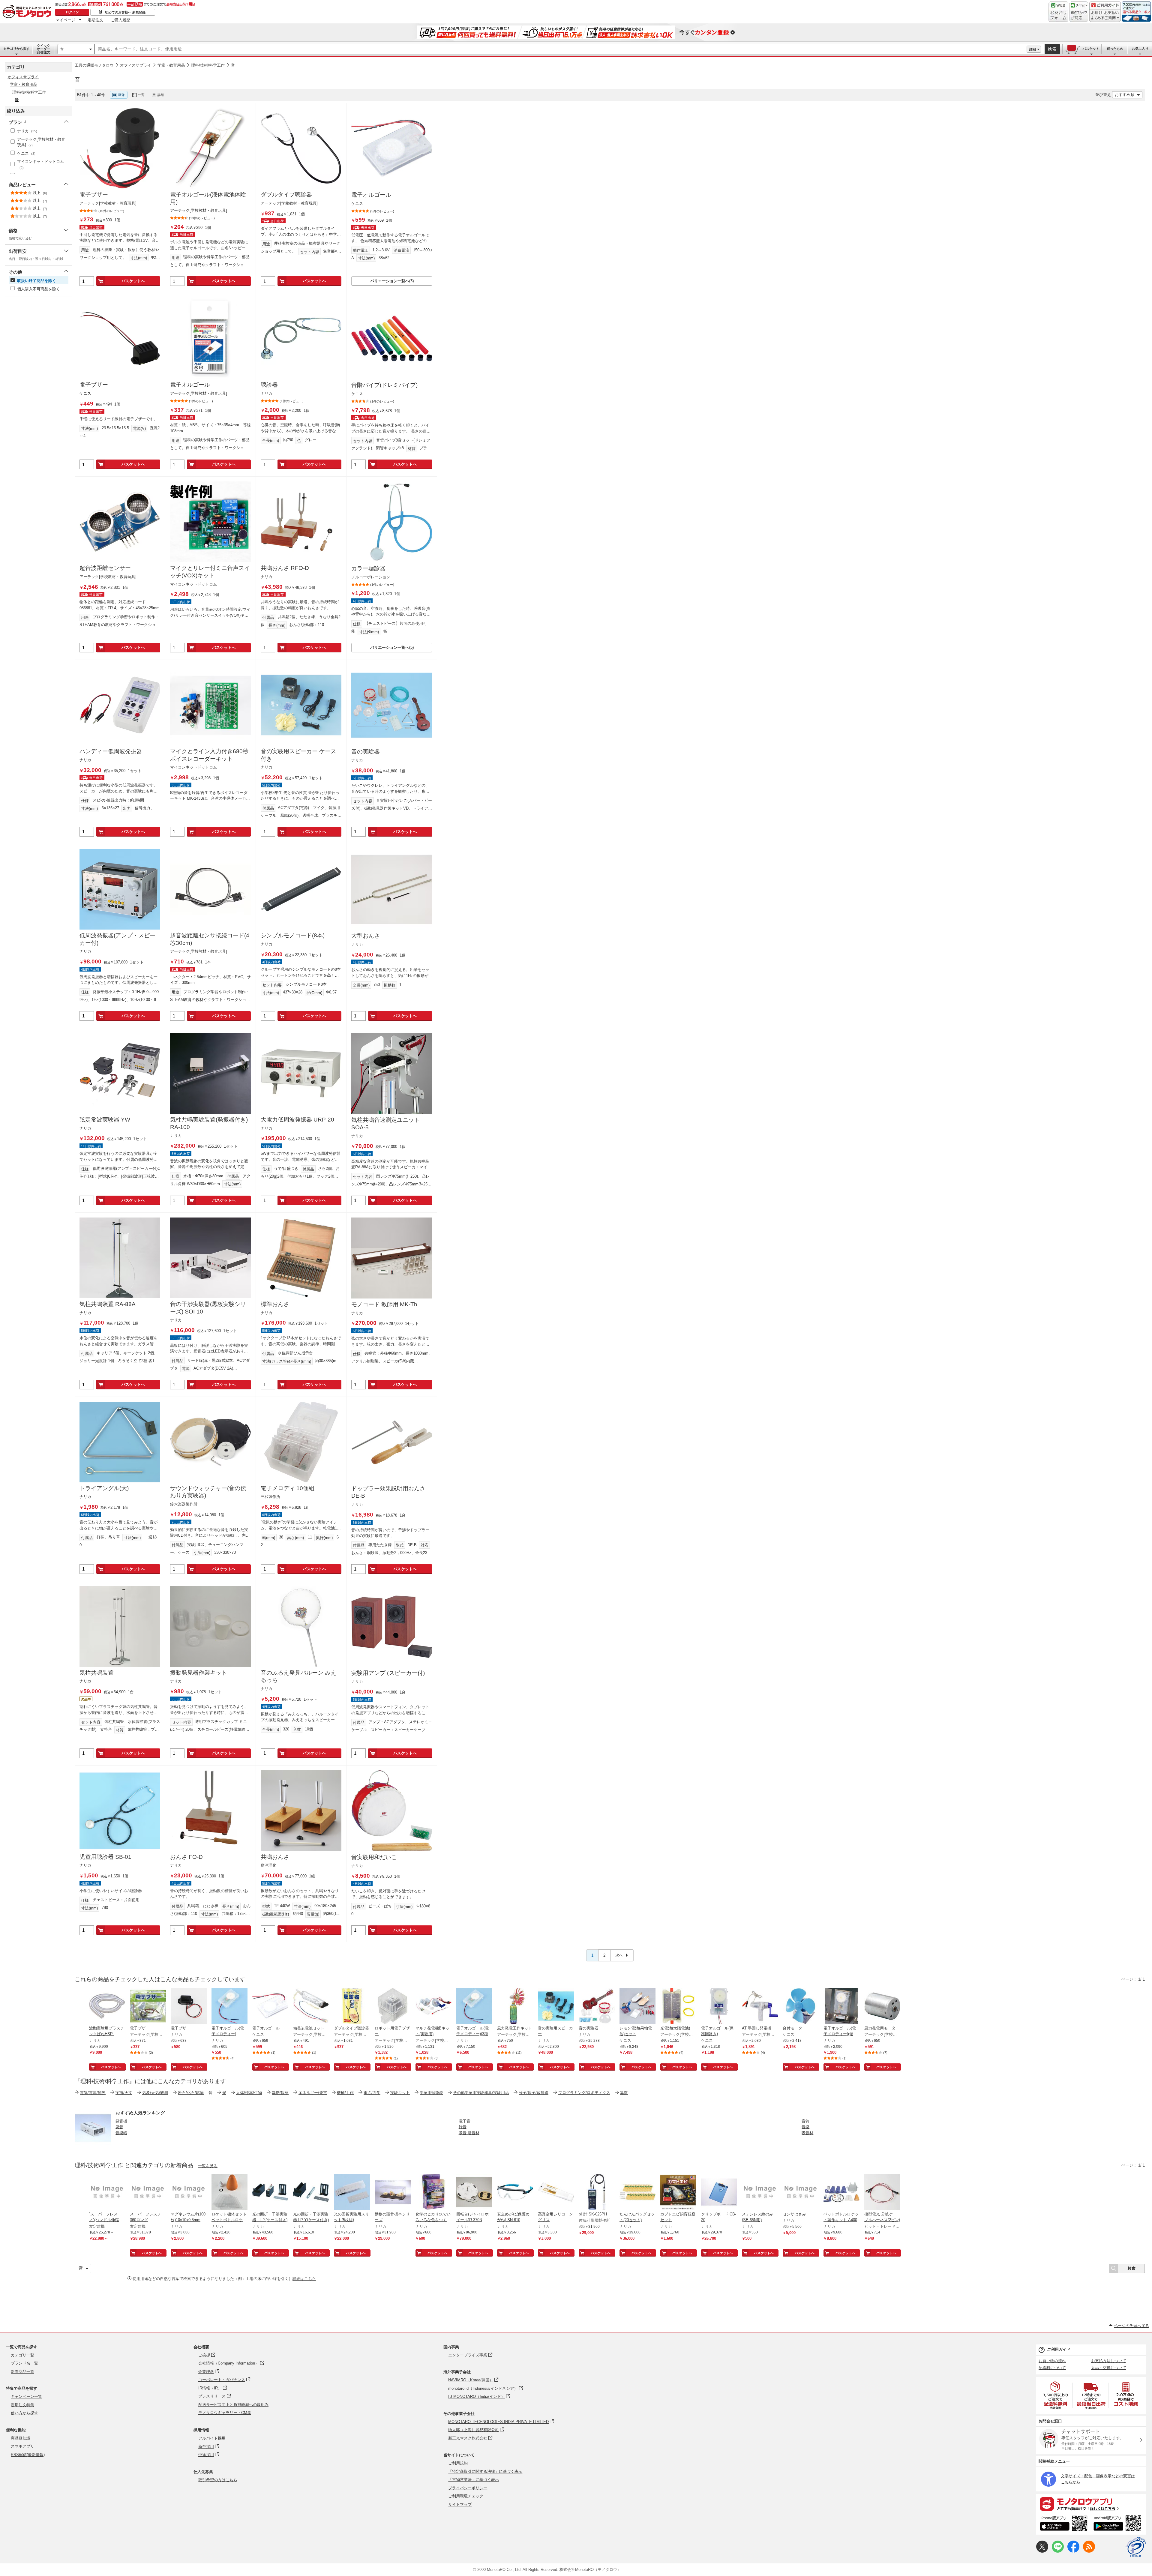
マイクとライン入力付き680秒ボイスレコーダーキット (209, 755)
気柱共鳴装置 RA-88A (108, 1304)
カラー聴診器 (368, 568)
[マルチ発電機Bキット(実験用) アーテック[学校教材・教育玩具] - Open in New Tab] (433, 2007)
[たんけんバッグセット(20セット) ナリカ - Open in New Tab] (637, 2193)
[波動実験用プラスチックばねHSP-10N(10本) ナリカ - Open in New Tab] (107, 2007)
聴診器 (269, 385)
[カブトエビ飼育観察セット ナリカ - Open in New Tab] (678, 2193)
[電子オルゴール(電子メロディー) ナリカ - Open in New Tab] (229, 2007)
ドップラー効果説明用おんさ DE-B (388, 1492)
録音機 (121, 2121)
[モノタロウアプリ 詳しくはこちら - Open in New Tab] (1091, 2504)
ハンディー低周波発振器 (111, 751)
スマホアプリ (22, 2446)
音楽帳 (121, 2133)
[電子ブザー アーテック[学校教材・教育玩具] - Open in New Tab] (148, 2007)
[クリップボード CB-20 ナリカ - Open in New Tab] (719, 2193)
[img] (28, 12)
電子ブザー (94, 195)
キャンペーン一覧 (26, 2396)
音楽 (805, 2127)
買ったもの (1115, 49)
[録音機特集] (93, 2145)
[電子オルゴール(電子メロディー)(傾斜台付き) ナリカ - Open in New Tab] (841, 2007)
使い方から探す (24, 2413)
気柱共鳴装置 (97, 1673)
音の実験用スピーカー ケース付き (298, 755)
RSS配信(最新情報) (28, 2455)
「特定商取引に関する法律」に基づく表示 (485, 2471)
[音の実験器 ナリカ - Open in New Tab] (597, 2007)
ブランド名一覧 (24, 2363)
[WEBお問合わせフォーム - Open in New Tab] (1058, 12)
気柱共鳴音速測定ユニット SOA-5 (385, 1124)
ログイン (72, 12)
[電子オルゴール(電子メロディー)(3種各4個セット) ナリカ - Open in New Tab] (474, 2007)
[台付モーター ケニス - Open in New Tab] (801, 2007)
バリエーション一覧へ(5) (392, 647)
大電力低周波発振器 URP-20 (297, 1120)
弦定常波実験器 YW (105, 1120)
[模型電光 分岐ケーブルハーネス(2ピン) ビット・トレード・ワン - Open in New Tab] (882, 2193)
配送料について (1052, 2368)
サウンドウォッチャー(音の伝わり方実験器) (208, 1492)
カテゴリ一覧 (22, 2355)
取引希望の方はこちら (218, 2480)
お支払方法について (1109, 2361)
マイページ (66, 20)
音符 (805, 2121)
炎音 (119, 2127)
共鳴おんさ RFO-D (285, 568)
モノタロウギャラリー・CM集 (225, 2413)
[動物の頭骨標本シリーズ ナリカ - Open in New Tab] (393, 2193)
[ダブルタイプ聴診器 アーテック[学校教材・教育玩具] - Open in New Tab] (352, 2007)
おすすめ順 (1125, 95)
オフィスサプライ (136, 65)
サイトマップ (460, 2504)
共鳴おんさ (275, 1857)
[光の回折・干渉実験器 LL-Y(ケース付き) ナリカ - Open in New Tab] (270, 2193)
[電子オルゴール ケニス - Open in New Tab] (270, 2007)
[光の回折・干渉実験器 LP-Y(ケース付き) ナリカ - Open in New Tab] (311, 2193)
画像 (121, 95)
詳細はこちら (304, 2279)
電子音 (465, 2121)
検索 (1052, 49)
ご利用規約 (458, 2463)
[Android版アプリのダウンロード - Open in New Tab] (1119, 2524)
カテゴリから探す (16, 49)
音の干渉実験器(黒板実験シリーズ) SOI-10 (208, 1308)
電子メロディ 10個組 (288, 1488)
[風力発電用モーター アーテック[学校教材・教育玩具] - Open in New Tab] (882, 2007)
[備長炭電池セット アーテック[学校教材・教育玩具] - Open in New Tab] (311, 2007)
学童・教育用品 (171, 65)
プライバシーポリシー (468, 2488)
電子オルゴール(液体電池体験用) (208, 198)
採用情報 (201, 2430)
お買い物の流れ (1052, 2361)
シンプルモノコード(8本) (293, 935)
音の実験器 (366, 752)
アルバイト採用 (212, 2438)
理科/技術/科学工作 (208, 65)
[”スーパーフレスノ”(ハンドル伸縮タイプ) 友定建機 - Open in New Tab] (107, 2193)
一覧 (141, 95)
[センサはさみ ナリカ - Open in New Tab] (801, 2193)
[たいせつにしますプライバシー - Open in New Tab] (1136, 2547)
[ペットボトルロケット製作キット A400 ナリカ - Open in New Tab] (841, 2193)
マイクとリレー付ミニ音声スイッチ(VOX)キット (210, 572)
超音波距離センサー (105, 568)
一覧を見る (208, 2166)
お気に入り (1140, 49)
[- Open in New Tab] (1056, 2395)
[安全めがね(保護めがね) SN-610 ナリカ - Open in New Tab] (515, 2193)
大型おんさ (366, 936)
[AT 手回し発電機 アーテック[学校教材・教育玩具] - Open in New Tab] (760, 2007)
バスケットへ (133, 281)
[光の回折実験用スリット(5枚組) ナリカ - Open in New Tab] (352, 2193)
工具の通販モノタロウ (94, 65)
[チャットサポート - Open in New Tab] (1079, 12)
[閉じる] (239, 90)
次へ (619, 1955)
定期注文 (95, 20)
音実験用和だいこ (374, 1857)
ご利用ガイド (1059, 2349)
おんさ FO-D (186, 1857)
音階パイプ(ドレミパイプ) (384, 385)
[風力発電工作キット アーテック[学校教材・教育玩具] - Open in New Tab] (515, 2007)
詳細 (1033, 49)
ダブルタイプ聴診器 (286, 195)
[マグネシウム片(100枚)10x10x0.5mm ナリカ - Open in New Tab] (189, 2193)
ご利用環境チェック (466, 2496)
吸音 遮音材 (469, 2133)
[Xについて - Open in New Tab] (1042, 2551)
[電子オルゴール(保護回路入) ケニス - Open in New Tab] (719, 2007)
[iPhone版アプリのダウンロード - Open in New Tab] (1064, 2524)
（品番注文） (43, 49)
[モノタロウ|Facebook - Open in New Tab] (1073, 2551)
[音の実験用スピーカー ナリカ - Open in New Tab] (556, 2007)
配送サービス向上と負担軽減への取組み (233, 2405)
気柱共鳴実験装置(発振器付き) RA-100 (209, 1123)
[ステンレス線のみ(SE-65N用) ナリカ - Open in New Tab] (760, 2193)
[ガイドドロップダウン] (1105, 16)
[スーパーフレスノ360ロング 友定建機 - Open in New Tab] (148, 2193)
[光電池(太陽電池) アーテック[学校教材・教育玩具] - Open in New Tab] (678, 2007)
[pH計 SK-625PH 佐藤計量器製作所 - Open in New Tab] (597, 2193)
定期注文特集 (22, 2405)
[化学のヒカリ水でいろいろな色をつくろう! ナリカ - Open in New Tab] (433, 2193)
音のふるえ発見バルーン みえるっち (298, 1676)
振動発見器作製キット (199, 1673)
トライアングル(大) (104, 1488)
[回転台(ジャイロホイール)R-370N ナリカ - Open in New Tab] (474, 2193)
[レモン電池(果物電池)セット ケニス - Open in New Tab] (637, 2007)
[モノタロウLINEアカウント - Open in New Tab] (1058, 2551)
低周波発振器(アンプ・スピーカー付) (117, 939)
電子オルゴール (371, 195)
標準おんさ (275, 1304)
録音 (463, 2127)
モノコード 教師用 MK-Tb (384, 1304)
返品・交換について (1109, 2368)
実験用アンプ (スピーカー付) (388, 1673)
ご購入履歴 (120, 20)
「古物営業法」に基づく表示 (474, 2480)
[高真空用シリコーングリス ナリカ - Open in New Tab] (556, 2193)
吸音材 (807, 2133)
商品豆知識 (21, 2438)
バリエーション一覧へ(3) (392, 281)
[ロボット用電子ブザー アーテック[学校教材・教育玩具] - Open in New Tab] (393, 2007)
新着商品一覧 (22, 2372)
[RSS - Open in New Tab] (1089, 2551)
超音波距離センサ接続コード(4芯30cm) (210, 939)
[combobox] (561, 49)
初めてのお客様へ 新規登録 (125, 12)
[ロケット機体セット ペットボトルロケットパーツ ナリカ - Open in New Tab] (229, 2193)
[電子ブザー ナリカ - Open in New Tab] (189, 2007)
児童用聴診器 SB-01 (105, 1857)
